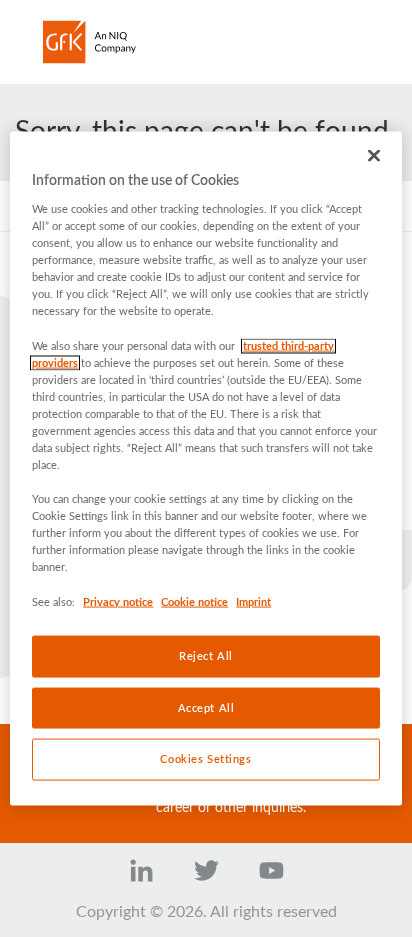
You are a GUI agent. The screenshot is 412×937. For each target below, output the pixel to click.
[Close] (374, 155)
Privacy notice (118, 601)
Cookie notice (194, 601)
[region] (205, 468)
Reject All (206, 655)
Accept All (206, 707)
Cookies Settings (205, 759)
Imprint (253, 601)
